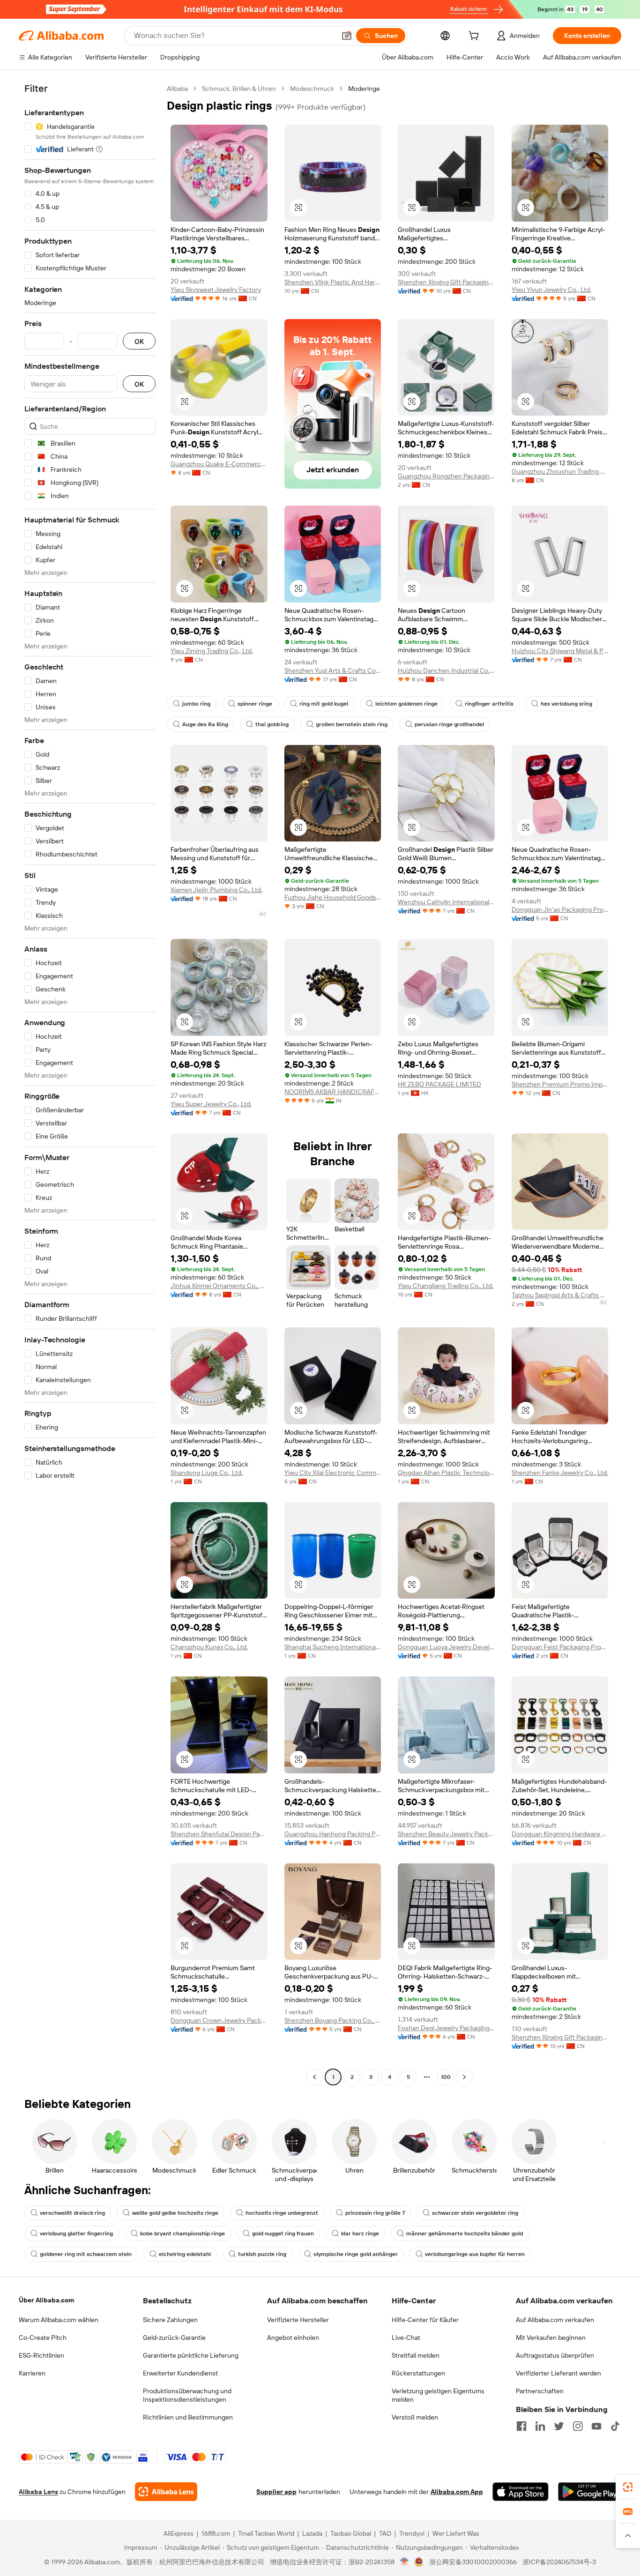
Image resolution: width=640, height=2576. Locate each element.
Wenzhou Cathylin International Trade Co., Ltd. (446, 902)
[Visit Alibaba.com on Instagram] (578, 2426)
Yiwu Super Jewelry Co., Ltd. (211, 1104)
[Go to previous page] (314, 2077)
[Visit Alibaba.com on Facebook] (521, 2426)
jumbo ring (196, 704)
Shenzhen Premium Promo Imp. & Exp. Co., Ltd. (560, 1084)
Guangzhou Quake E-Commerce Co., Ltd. (219, 464)
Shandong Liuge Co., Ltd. (207, 1473)
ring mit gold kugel (324, 704)
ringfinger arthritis (489, 704)
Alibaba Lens (38, 2492)
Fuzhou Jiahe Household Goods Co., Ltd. (333, 897)
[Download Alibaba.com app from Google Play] (590, 2492)
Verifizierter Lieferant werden (558, 2373)
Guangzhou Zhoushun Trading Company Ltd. (560, 471)
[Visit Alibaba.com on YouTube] (596, 2426)
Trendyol (412, 2533)
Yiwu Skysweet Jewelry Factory (216, 290)
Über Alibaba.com (46, 2300)
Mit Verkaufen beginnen (551, 2338)
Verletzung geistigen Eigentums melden (438, 2395)
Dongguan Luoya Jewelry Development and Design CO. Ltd (446, 1647)
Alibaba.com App (457, 2492)
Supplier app (276, 2492)
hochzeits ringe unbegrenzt (282, 2213)
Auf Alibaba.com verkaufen (555, 2320)
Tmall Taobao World (266, 2533)
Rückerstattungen (418, 2373)
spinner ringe (255, 704)
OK (139, 341)
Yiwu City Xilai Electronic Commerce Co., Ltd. (333, 1473)
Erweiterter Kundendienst (180, 2373)
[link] (628, 2487)
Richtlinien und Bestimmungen (188, 2417)
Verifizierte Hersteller (298, 2320)
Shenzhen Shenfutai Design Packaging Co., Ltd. (219, 1834)
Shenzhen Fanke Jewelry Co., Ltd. (560, 1473)
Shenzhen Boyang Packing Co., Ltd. (333, 2020)
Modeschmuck (312, 89)
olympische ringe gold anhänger (356, 2254)
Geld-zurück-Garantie (174, 2338)
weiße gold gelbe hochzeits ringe (175, 2213)
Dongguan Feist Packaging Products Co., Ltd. (560, 1647)
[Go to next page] (464, 2077)
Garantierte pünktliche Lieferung (191, 2355)
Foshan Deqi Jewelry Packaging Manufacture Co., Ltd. (446, 2028)
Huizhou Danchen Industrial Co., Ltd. (446, 670)
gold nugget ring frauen (283, 2234)
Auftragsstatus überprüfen (555, 2355)
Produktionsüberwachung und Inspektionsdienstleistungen (187, 2395)
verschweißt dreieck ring (72, 2213)
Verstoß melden (415, 2417)
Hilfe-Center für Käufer (425, 2320)
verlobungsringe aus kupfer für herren (475, 2254)
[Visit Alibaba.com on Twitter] (559, 2426)
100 (446, 2077)
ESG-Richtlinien (41, 2355)
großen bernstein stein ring (352, 724)
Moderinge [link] (364, 89)
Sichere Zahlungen (170, 2320)
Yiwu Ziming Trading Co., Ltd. (212, 651)
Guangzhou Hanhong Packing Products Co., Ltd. (333, 1834)
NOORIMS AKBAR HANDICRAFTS (333, 1092)
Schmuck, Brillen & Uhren (239, 89)
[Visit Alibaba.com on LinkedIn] (540, 2426)
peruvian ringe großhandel (449, 724)
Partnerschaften (540, 2391)
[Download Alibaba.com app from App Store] (521, 2492)
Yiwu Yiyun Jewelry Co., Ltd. (551, 290)
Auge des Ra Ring (205, 724)
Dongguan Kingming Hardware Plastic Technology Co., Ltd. (560, 1834)
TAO (385, 2533)
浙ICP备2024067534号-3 (559, 2562)
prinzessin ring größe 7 (375, 2213)
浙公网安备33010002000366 (473, 2562)
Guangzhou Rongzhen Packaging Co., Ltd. (446, 476)
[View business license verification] (405, 2562)
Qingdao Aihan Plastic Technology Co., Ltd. (446, 1473)
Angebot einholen (293, 2338)
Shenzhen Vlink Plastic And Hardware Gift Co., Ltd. (333, 282)
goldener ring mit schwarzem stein (86, 2254)
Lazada (312, 2533)
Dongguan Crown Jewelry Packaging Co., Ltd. (219, 2020)
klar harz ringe (360, 2234)
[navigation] (90, 1084)
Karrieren (32, 2373)
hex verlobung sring (566, 704)
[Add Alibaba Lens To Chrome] (166, 2492)
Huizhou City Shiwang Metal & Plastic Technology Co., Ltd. (560, 651)
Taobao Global (351, 2533)
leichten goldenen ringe (406, 704)
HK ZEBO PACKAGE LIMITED (439, 1084)
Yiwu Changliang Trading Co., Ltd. (446, 1286)
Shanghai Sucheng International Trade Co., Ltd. (333, 1647)
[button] (347, 36)
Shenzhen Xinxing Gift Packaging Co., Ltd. (446, 282)
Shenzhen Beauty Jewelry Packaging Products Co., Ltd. (446, 1834)
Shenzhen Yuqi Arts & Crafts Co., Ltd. (333, 670)
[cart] (476, 37)
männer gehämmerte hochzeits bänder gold (465, 2234)
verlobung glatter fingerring (76, 2234)
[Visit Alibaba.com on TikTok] (615, 2426)
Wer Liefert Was (456, 2533)
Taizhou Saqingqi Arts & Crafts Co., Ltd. (560, 1295)
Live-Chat (406, 2338)
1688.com (216, 2533)
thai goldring (272, 724)
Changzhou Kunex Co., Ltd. (209, 1647)
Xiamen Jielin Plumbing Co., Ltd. (216, 890)
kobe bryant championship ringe (182, 2234)
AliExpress (179, 2533)
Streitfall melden (416, 2355)
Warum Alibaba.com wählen (59, 2320)
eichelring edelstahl (185, 2254)
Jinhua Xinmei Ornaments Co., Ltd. (219, 1286)
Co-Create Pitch (43, 2338)
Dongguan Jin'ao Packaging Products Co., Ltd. (560, 909)
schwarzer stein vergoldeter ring (475, 2213)
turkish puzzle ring (262, 2254)
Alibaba (177, 89)
